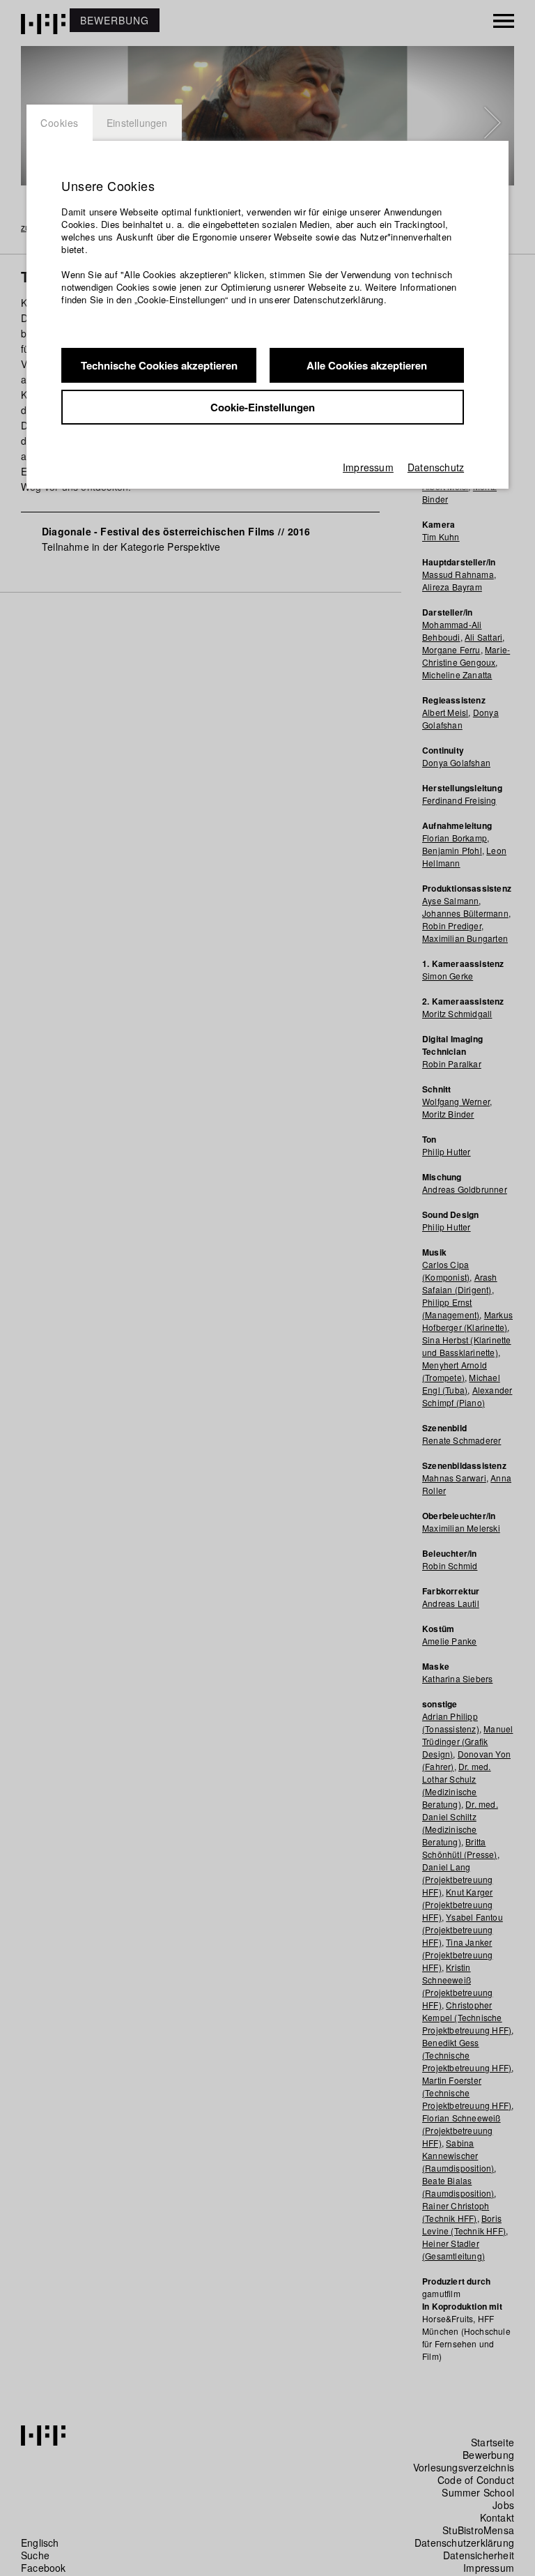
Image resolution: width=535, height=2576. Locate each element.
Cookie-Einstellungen (263, 407)
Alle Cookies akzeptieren (367, 365)
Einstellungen (137, 123)
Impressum (368, 467)
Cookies (60, 123)
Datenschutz (436, 467)
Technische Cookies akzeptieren (159, 365)
